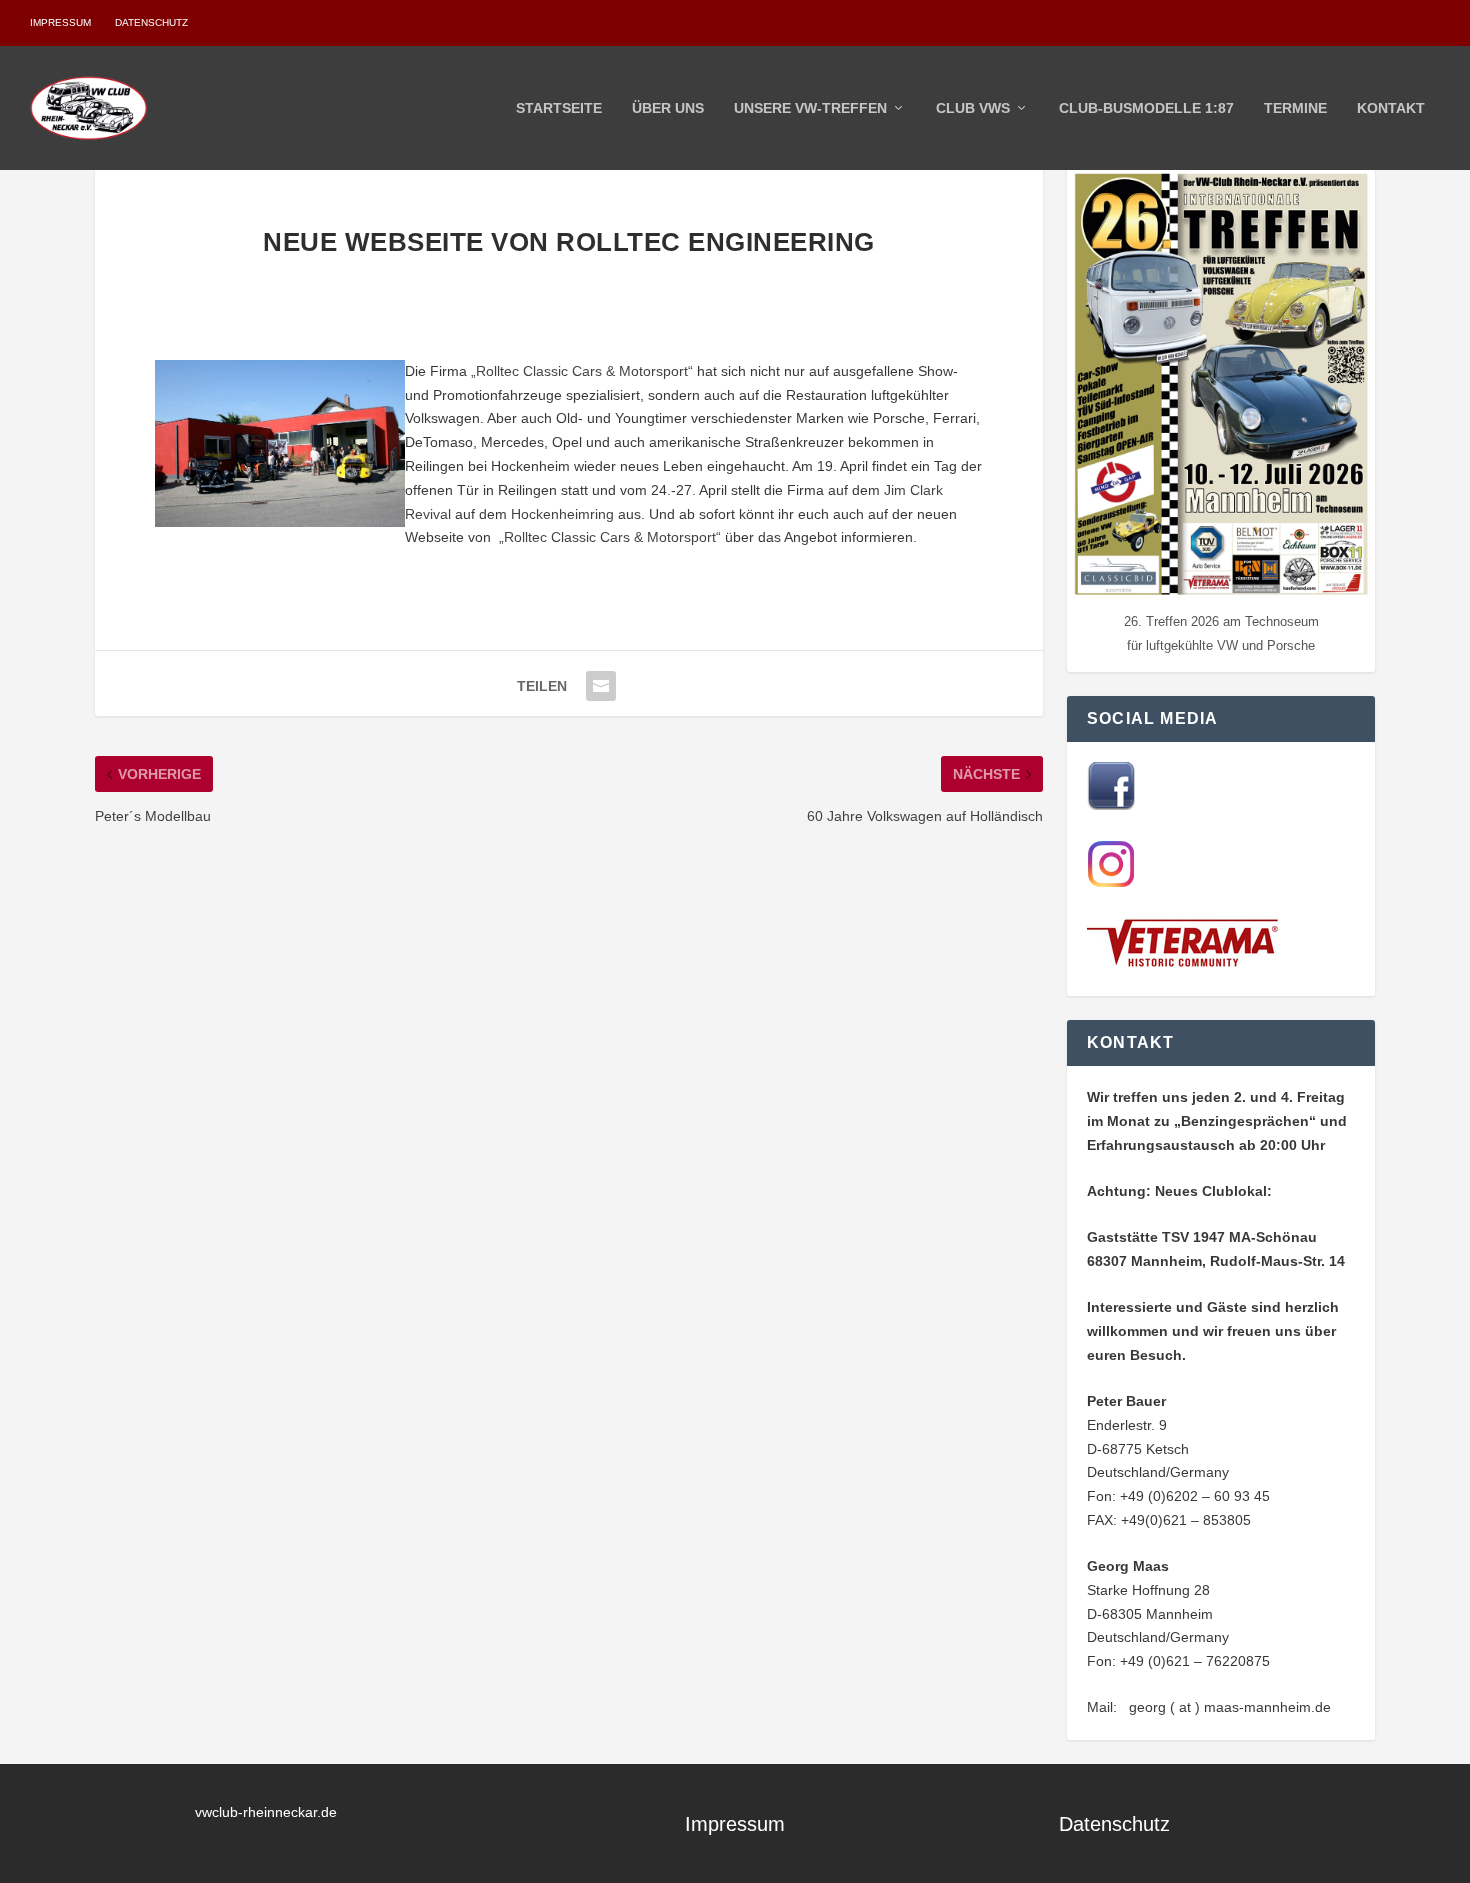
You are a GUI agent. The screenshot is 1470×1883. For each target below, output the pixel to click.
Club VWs (973, 108)
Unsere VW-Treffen (810, 108)
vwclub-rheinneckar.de (266, 1812)
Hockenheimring (562, 514)
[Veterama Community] (1187, 963)
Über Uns (668, 108)
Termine (1295, 108)
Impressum (60, 22)
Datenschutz (151, 22)
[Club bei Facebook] (1111, 805)
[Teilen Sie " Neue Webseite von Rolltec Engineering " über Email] (601, 686)
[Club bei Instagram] (1111, 883)
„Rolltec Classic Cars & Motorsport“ (582, 371)
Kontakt (1391, 108)
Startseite (559, 108)
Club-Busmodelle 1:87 (1146, 108)
